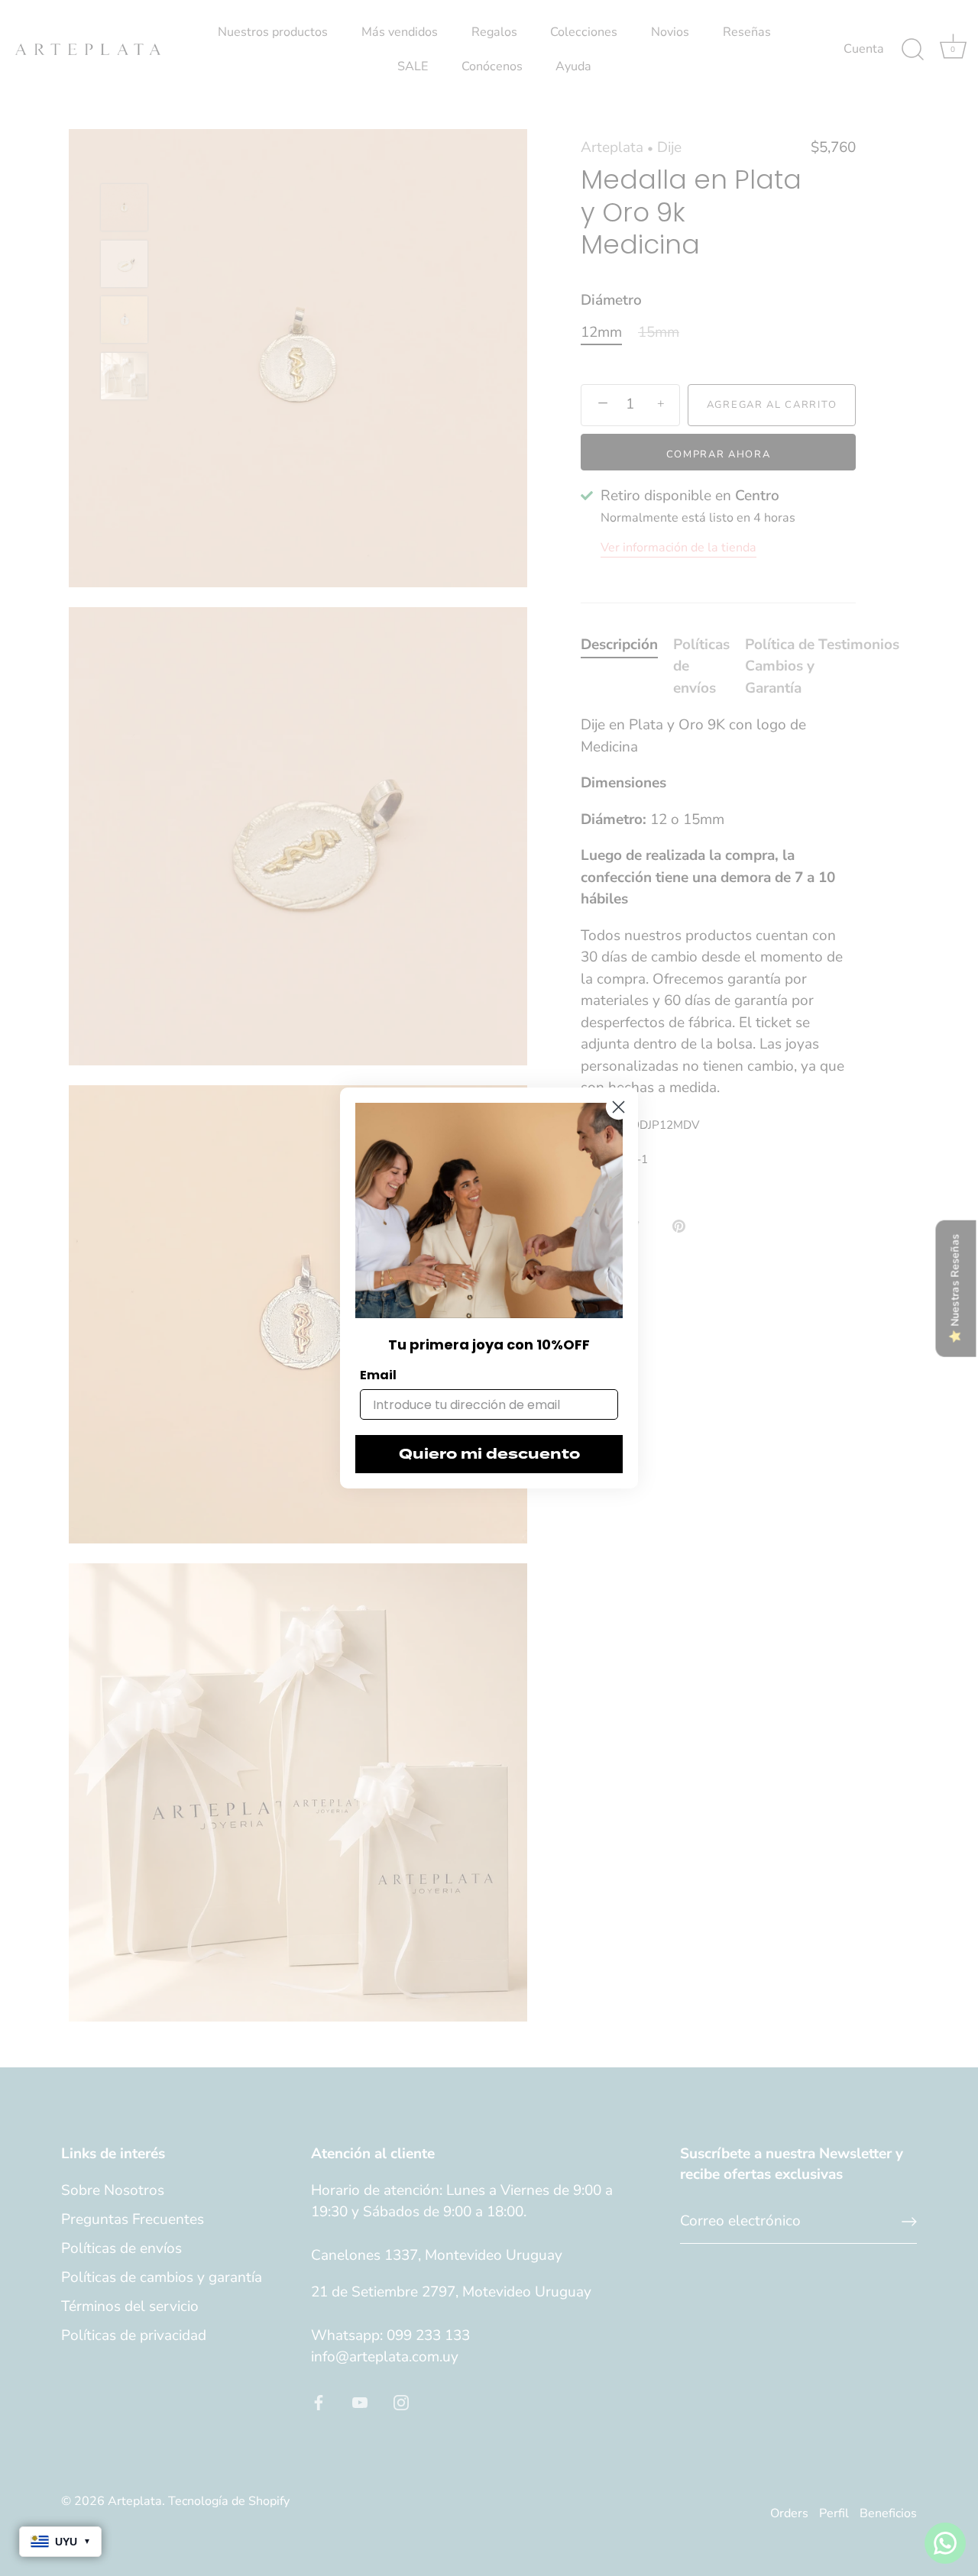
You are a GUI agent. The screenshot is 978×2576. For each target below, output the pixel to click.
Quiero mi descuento (489, 1454)
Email (378, 1375)
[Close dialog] (619, 1107)
